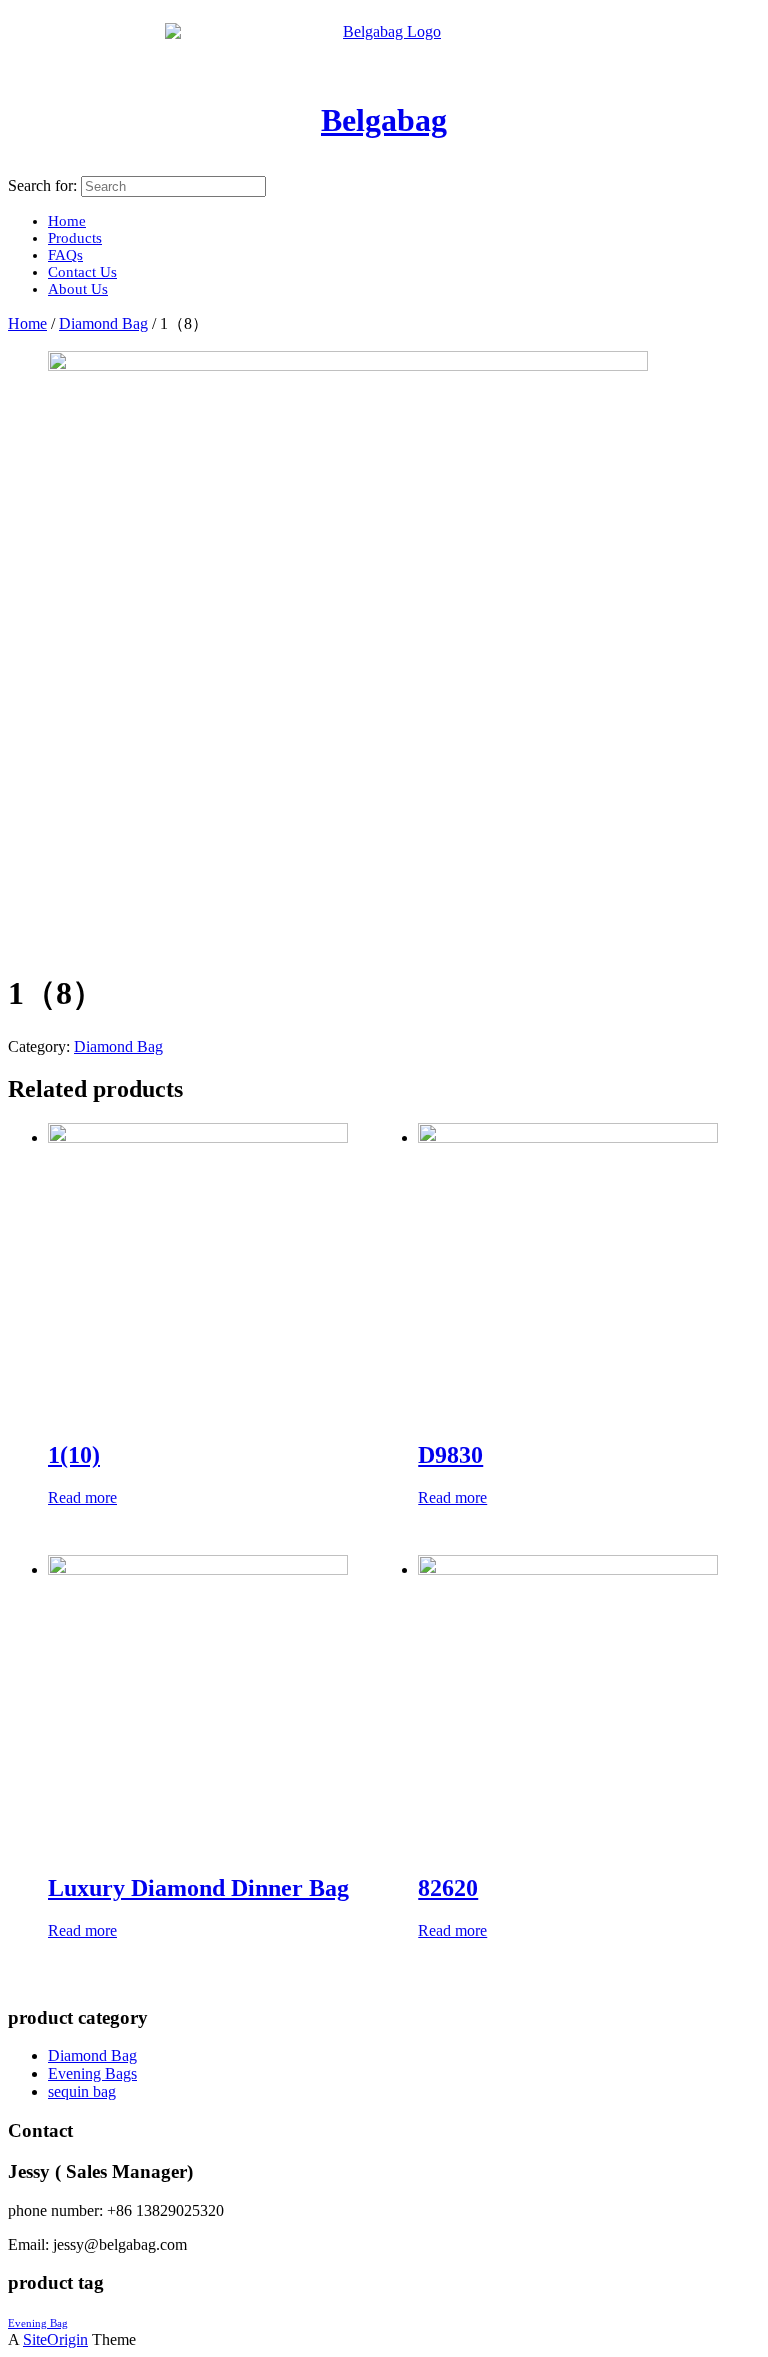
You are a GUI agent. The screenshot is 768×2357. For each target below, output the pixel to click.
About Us (78, 289)
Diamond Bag (103, 323)
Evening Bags (92, 2073)
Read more (82, 1497)
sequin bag (82, 2091)
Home (27, 323)
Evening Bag (38, 2323)
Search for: (42, 185)
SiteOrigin (55, 2339)
